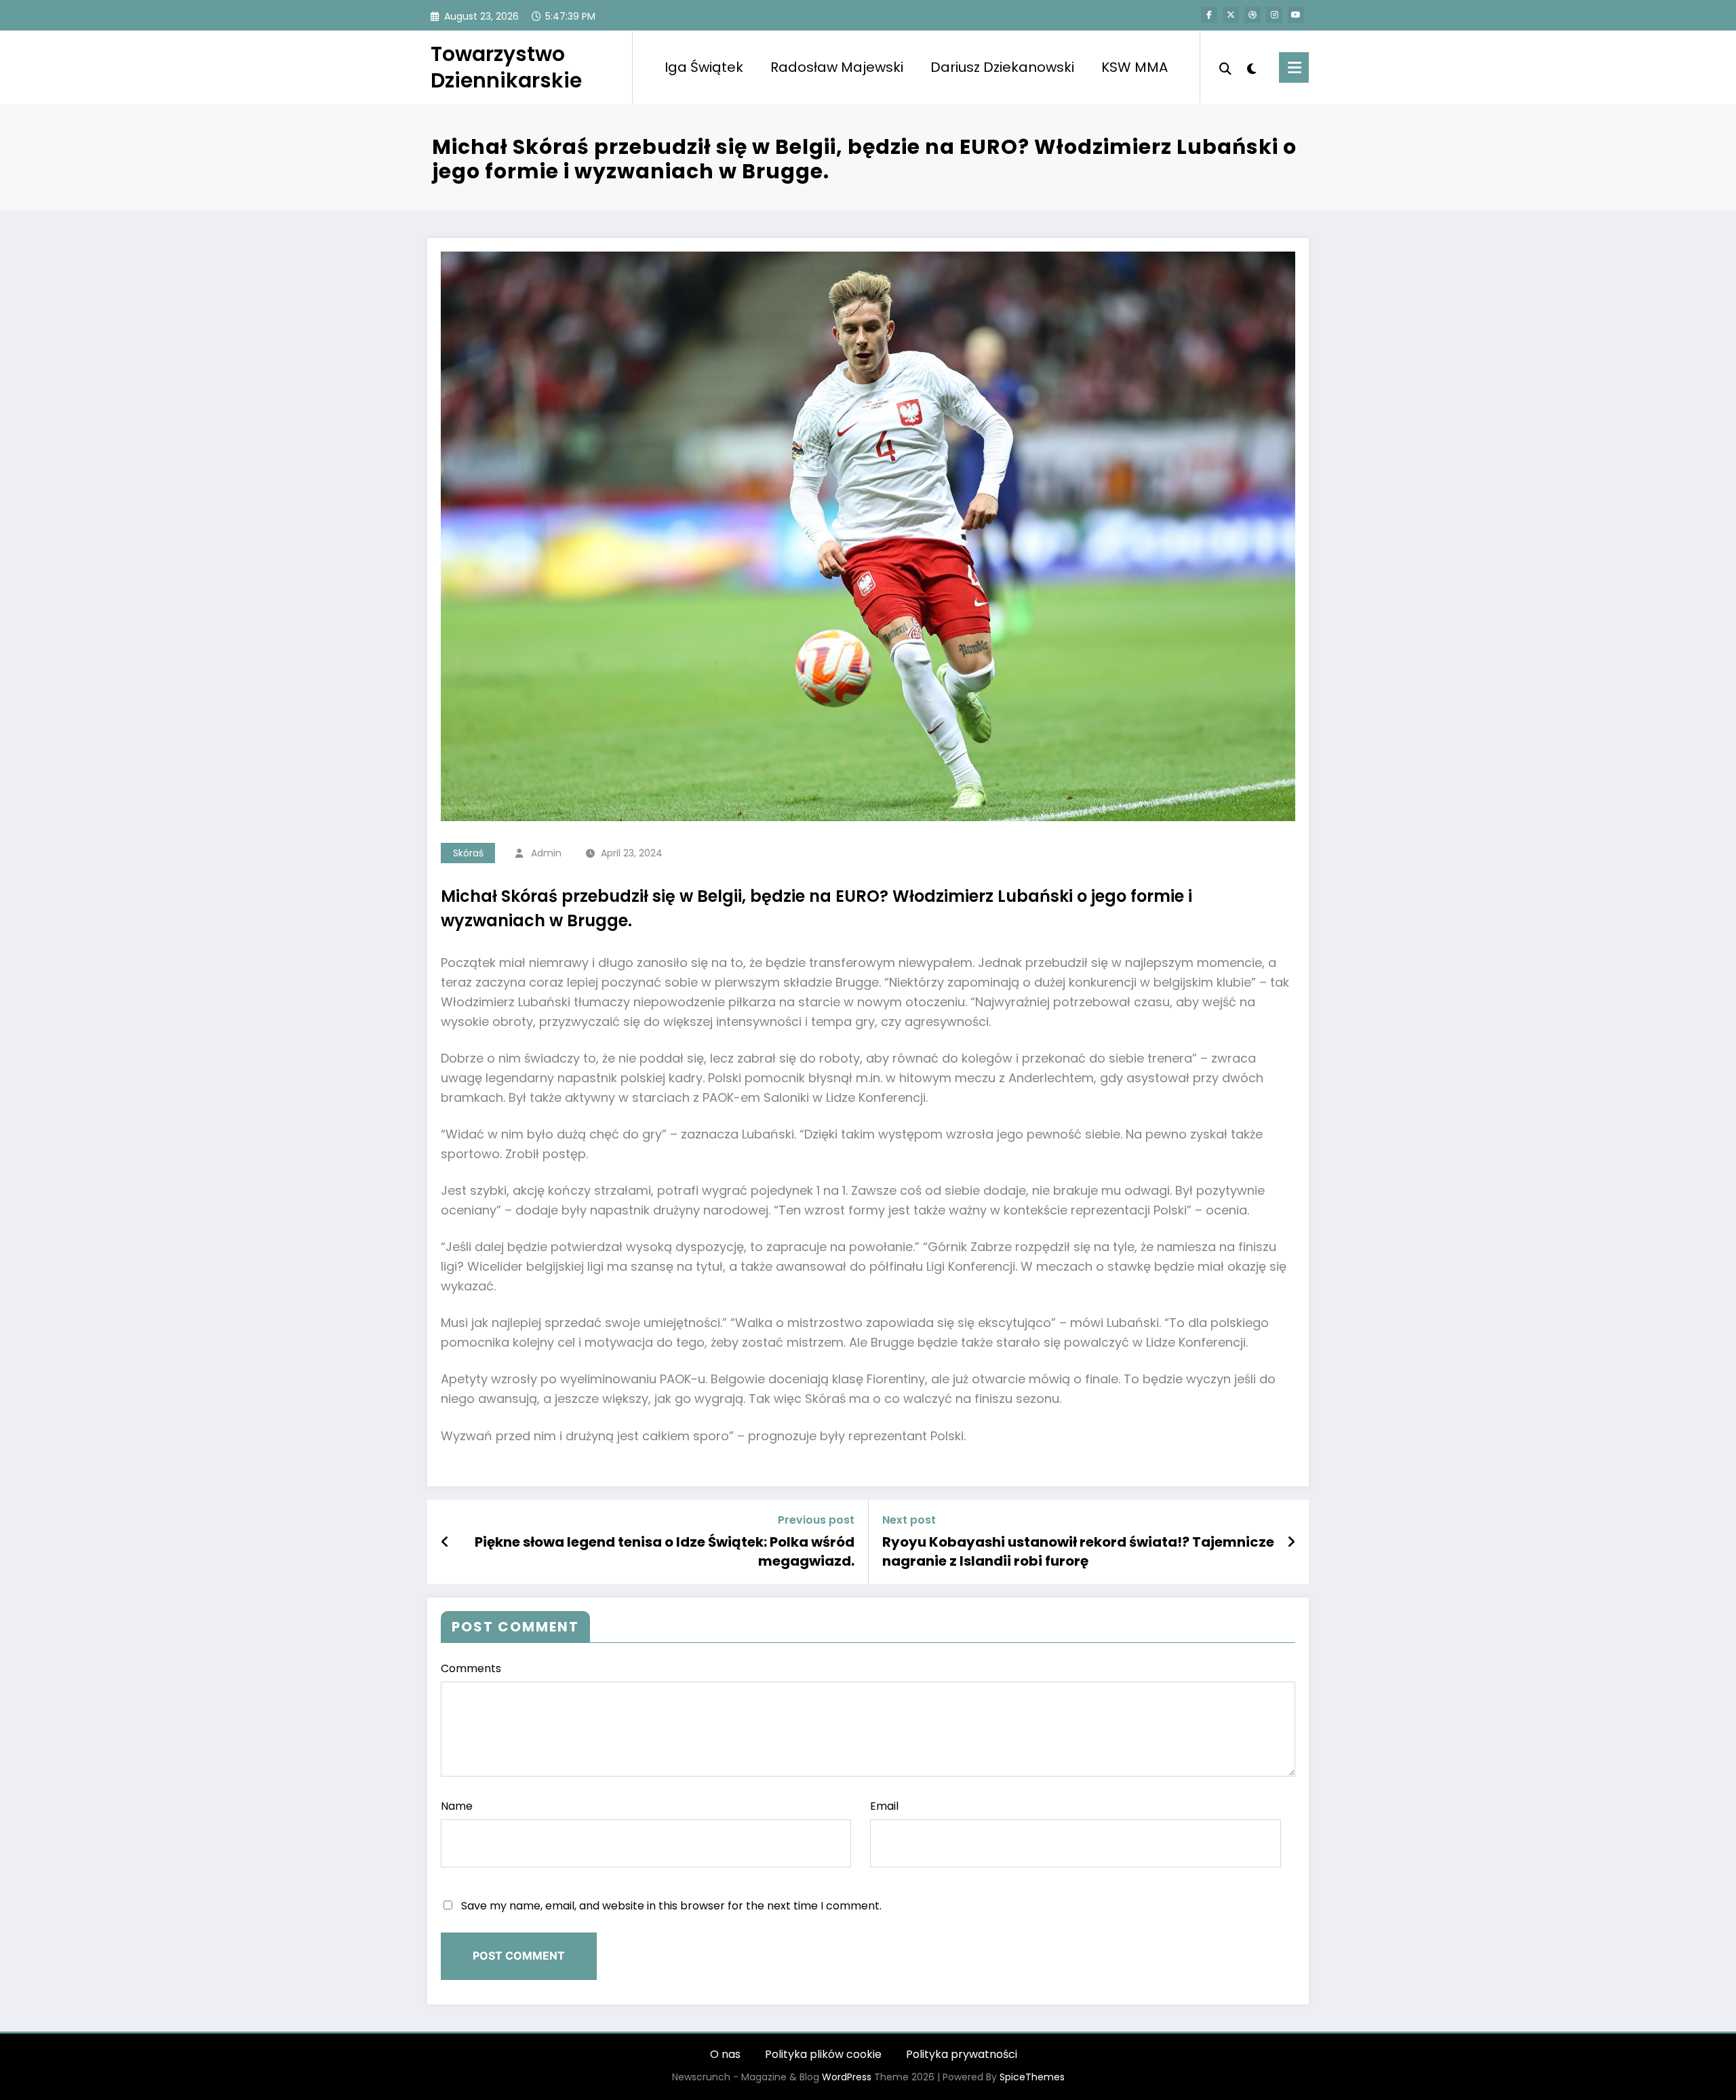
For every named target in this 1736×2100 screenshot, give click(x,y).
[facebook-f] (1209, 15)
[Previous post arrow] (445, 1542)
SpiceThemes (1032, 2077)
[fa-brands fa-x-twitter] (1231, 15)
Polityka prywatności (962, 2054)
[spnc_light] (1252, 67)
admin (546, 853)
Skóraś (468, 853)
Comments (471, 1668)
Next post (909, 1520)
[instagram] (1274, 15)
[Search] (1225, 67)
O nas (725, 2054)
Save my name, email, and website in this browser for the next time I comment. (671, 1906)
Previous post (816, 1520)
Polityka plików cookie (823, 2054)
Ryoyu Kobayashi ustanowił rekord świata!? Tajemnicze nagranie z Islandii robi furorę (1078, 1551)
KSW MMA (1135, 67)
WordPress (847, 2077)
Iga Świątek (704, 67)
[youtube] (1296, 15)
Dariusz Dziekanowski (1002, 67)
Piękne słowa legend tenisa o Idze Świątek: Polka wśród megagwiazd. (665, 1551)
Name (457, 1806)
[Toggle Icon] (1294, 67)
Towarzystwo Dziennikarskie (506, 67)
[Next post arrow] (1291, 1542)
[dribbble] (1252, 15)
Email (884, 1806)
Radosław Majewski (837, 67)
